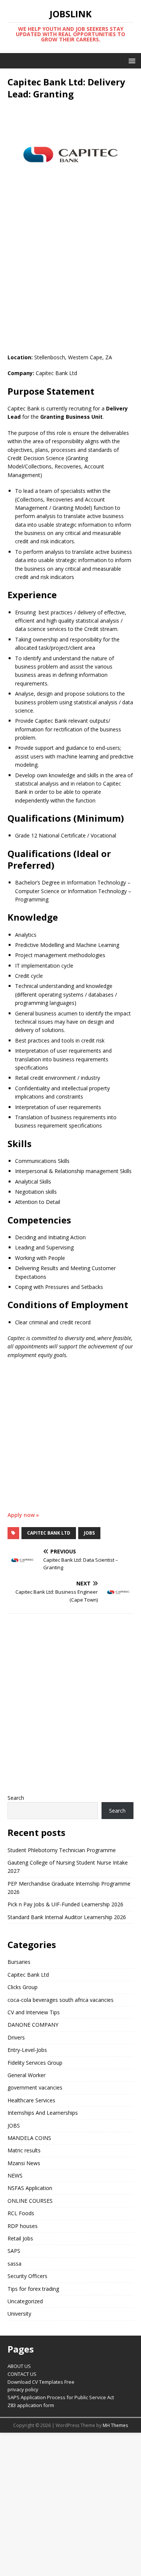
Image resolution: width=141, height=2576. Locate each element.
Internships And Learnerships (43, 2113)
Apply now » (23, 1515)
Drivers (16, 2037)
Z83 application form (31, 2405)
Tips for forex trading (33, 2289)
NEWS (15, 2176)
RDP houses (23, 2226)
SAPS (14, 2251)
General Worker (27, 2075)
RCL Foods (21, 2213)
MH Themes (115, 2425)
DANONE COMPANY (33, 2025)
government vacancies (35, 2087)
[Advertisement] (70, 280)
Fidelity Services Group (35, 2063)
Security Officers (27, 2276)
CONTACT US (22, 2374)
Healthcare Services (31, 2100)
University (19, 2314)
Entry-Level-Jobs (27, 2050)
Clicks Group (23, 1987)
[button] (131, 60)
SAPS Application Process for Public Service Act (61, 2397)
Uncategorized (25, 2301)
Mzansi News (24, 2163)
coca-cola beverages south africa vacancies (61, 2000)
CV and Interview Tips (34, 2012)
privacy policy (23, 2389)
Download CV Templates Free (41, 2382)
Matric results (24, 2150)
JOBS (89, 1533)
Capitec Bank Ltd (49, 1533)
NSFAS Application (30, 2188)
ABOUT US (19, 2366)
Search (16, 1798)
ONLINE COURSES (30, 2201)
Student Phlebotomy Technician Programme (62, 1850)
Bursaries (19, 1962)
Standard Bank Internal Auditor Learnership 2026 (67, 1917)
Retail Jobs (20, 2238)
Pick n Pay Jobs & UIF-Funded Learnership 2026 (65, 1904)
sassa (14, 2264)
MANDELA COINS (29, 2138)
